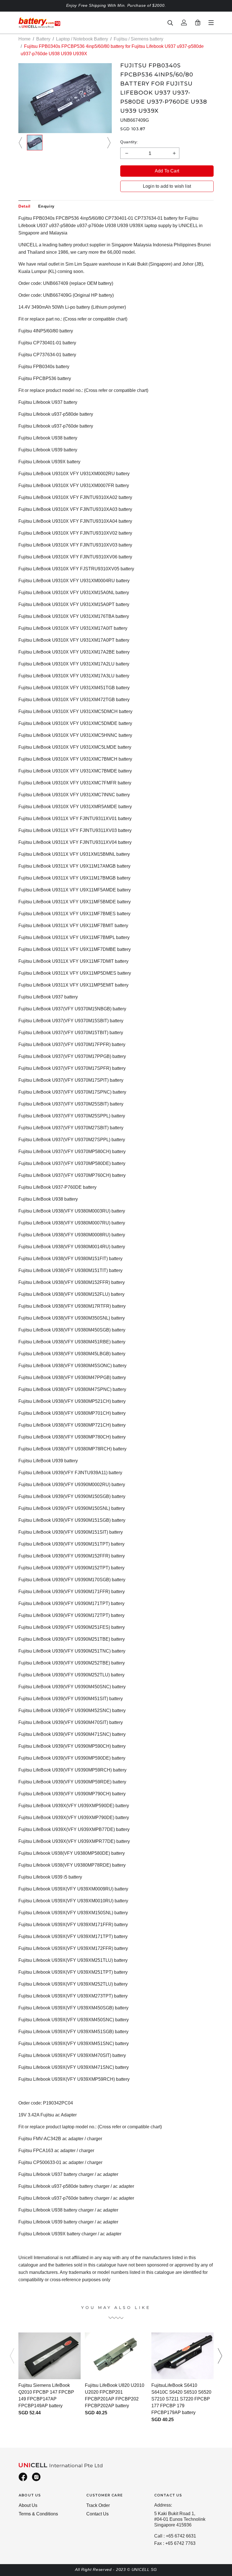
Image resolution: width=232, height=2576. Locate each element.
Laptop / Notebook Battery (82, 39)
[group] (35, 143)
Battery (43, 39)
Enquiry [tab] (46, 206)
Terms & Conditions (38, 2514)
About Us (28, 2505)
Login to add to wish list (167, 186)
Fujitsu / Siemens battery (138, 39)
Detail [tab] (24, 206)
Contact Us (97, 2514)
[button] (21, 143)
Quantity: (129, 142)
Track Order (98, 2505)
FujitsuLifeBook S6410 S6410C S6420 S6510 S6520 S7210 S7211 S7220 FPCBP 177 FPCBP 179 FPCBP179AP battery (181, 2399)
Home (24, 39)
